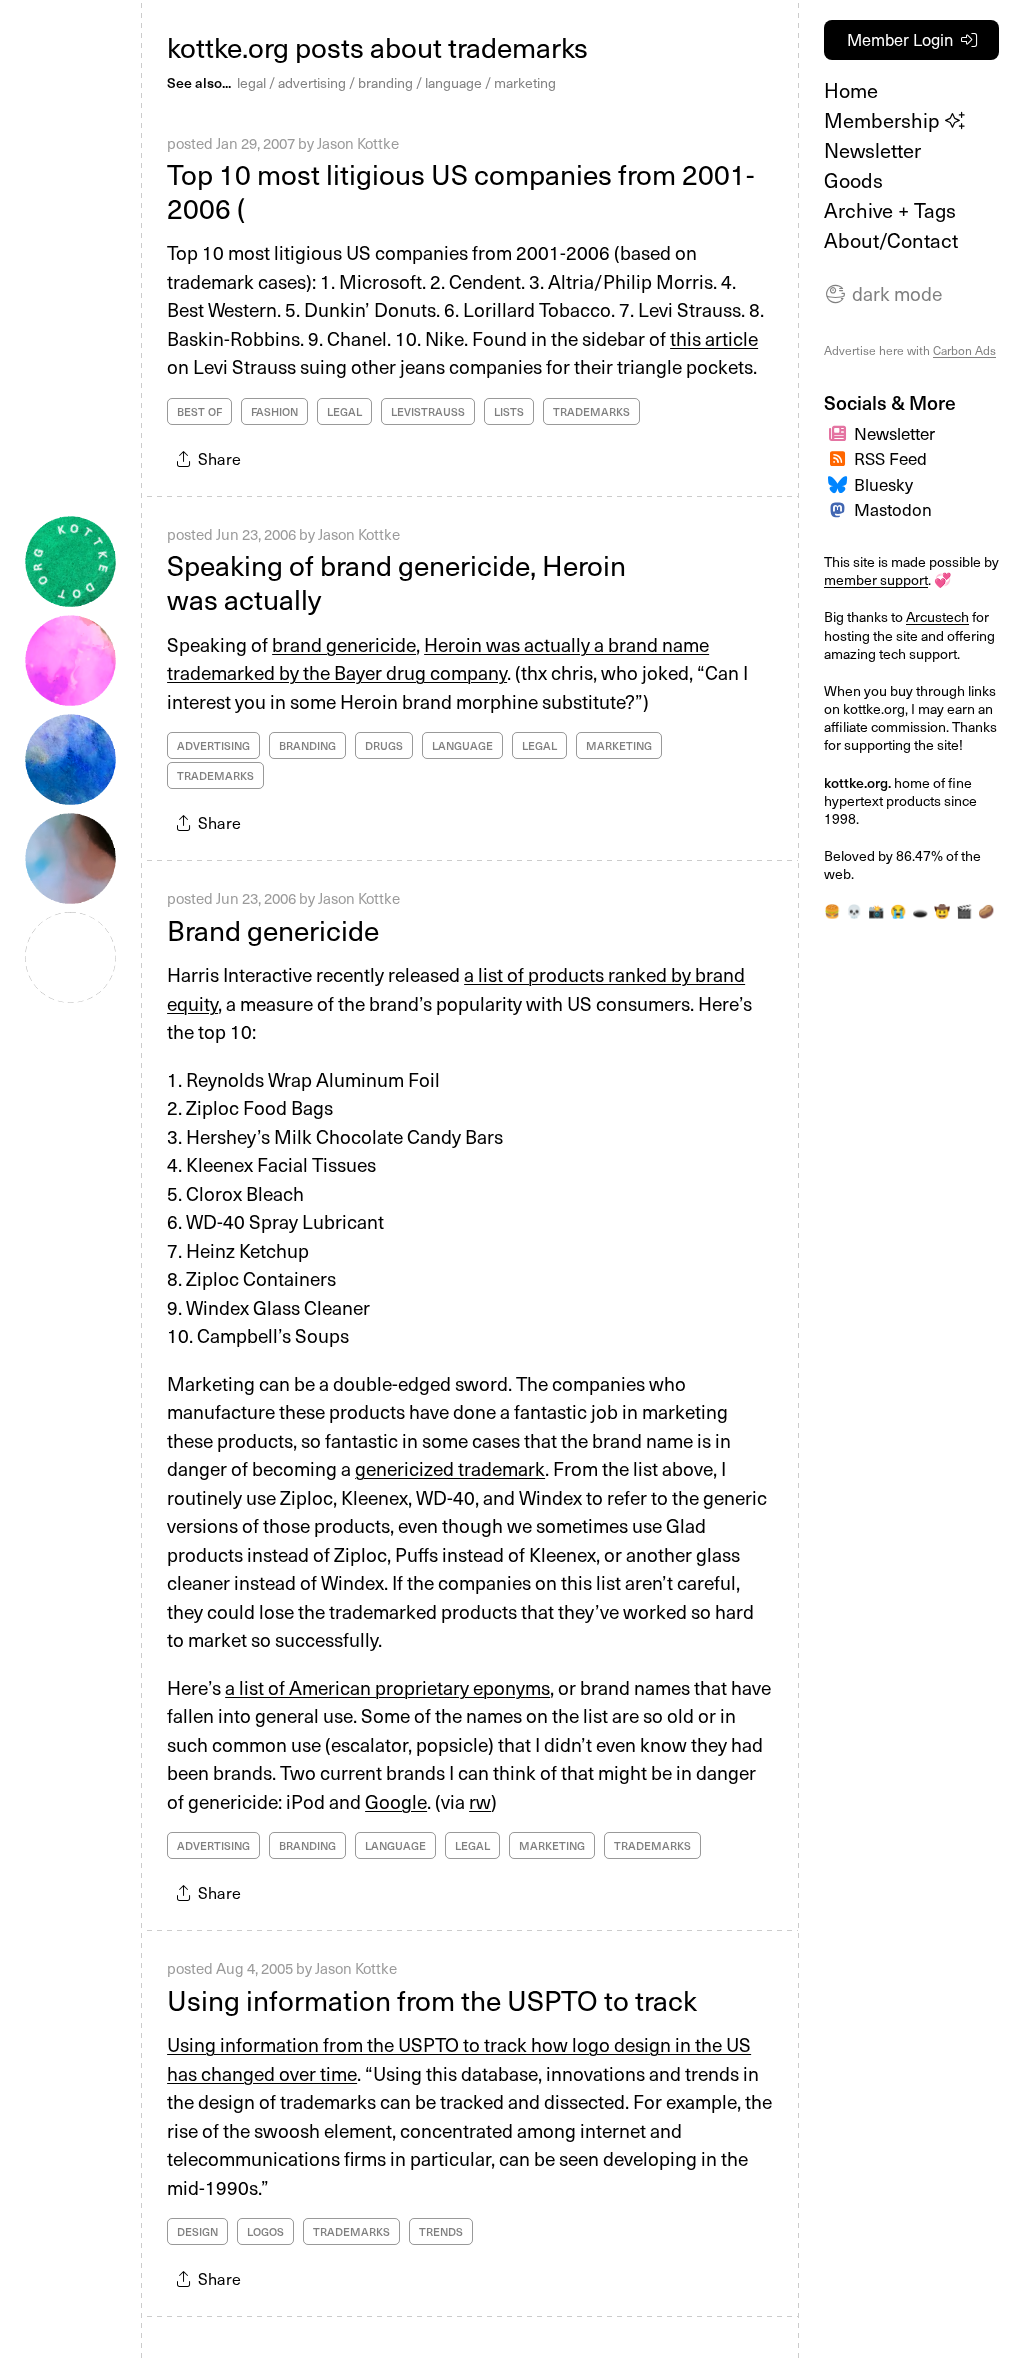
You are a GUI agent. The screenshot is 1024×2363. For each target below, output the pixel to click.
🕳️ (920, 910)
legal (251, 82)
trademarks (591, 411)
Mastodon (893, 509)
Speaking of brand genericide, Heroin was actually (396, 581)
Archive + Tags (890, 210)
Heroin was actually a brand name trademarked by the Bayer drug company (438, 658)
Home (851, 90)
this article (714, 338)
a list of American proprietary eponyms (387, 1687)
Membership (884, 120)
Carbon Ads (964, 350)
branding (385, 82)
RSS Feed (890, 458)
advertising (312, 82)
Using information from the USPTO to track (432, 1999)
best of (199, 411)
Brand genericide (273, 929)
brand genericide (344, 644)
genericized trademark (450, 1468)
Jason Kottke (358, 143)
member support (876, 579)
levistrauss (428, 411)
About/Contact (891, 240)
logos (265, 2231)
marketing (525, 82)
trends (441, 2231)
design (197, 2231)
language (453, 82)
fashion (274, 411)
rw (480, 1801)
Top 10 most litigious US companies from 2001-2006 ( (460, 190)
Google (396, 1801)
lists (509, 411)
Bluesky (883, 484)
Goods (853, 180)
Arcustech (937, 616)
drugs (384, 745)
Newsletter (872, 150)
